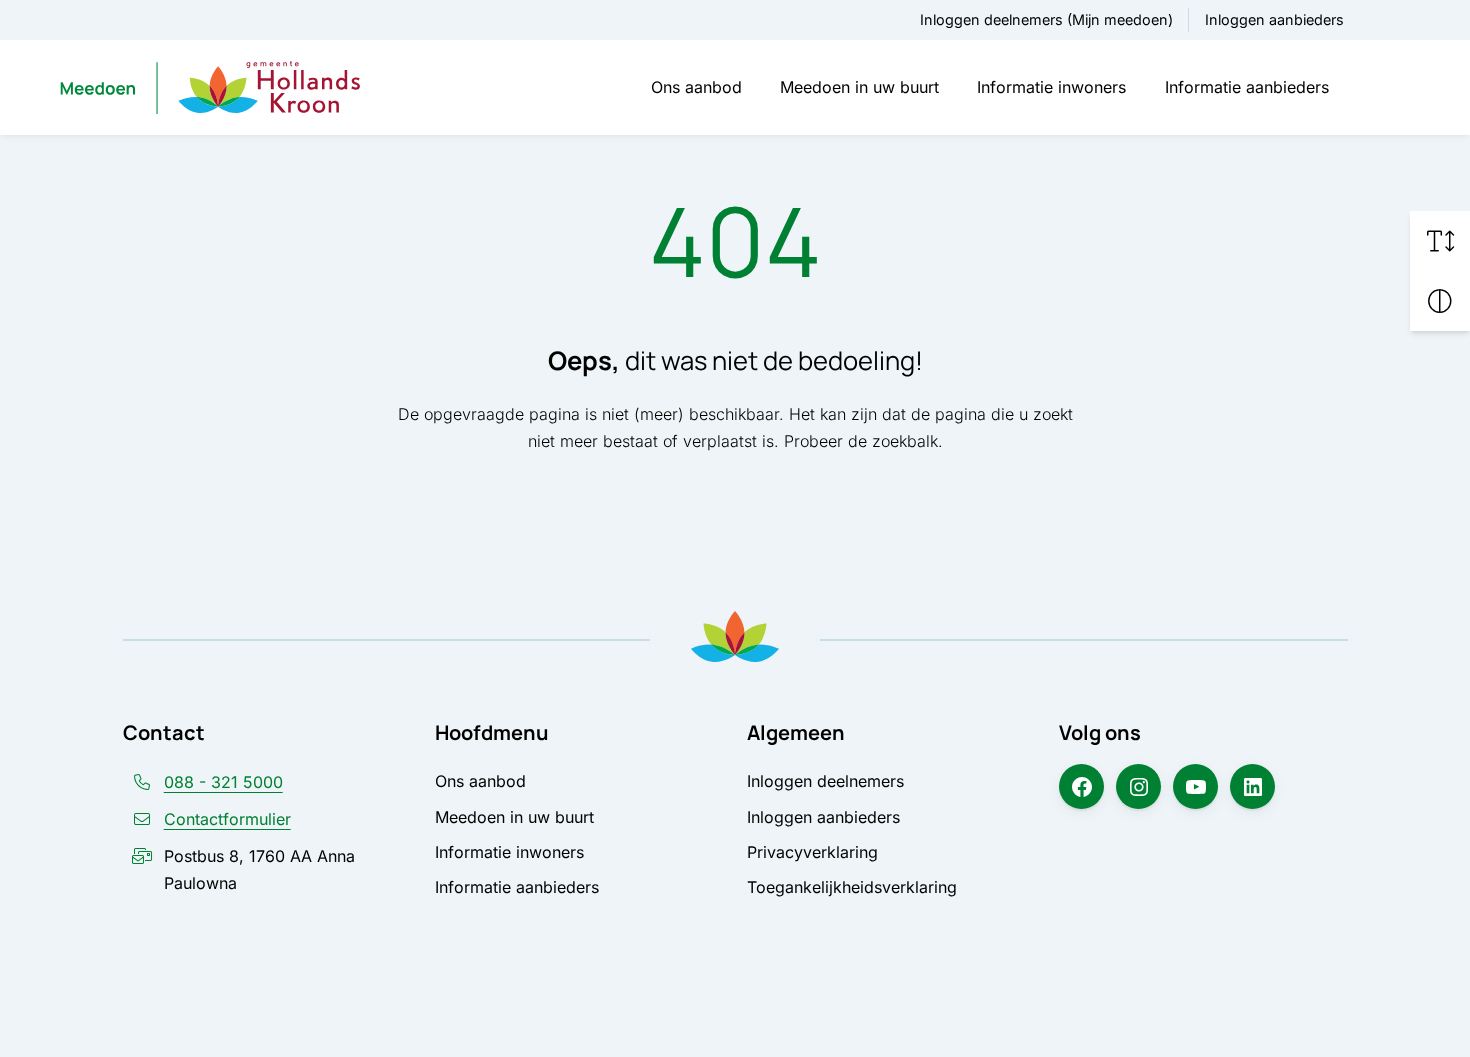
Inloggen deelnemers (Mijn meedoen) (1046, 19)
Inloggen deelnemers (825, 781)
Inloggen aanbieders (1274, 19)
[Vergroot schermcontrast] (1440, 301)
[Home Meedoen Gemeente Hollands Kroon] (210, 87)
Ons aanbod (696, 87)
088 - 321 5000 (223, 782)
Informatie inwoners (1051, 87)
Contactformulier (227, 819)
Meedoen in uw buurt (859, 87)
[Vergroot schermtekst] (1440, 241)
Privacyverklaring (812, 852)
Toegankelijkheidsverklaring (852, 887)
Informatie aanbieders (1247, 87)
